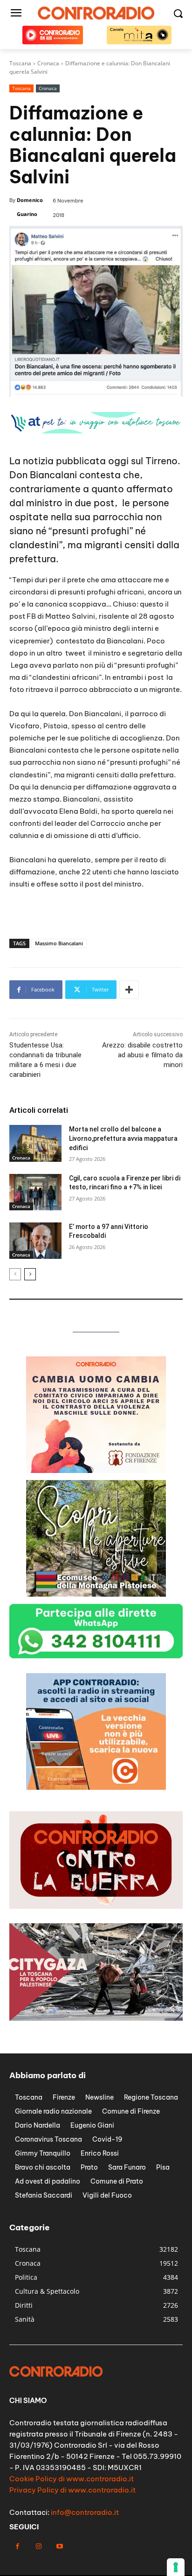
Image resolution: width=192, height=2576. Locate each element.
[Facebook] (17, 2546)
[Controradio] (96, 13)
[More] (129, 990)
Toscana (21, 88)
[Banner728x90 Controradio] (96, 431)
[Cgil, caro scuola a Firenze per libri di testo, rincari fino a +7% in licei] (35, 1192)
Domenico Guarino (30, 207)
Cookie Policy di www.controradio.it (72, 2479)
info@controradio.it (85, 2512)
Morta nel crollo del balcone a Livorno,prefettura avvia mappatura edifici (123, 1138)
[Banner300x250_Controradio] (96, 1470)
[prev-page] (15, 1274)
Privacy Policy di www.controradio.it (72, 2490)
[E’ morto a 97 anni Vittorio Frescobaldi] (35, 1241)
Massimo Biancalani (59, 943)
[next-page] (30, 1274)
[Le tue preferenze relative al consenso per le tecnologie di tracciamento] (176, 2567)
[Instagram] (38, 2546)
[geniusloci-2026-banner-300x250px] (96, 1594)
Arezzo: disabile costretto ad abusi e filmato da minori (142, 1055)
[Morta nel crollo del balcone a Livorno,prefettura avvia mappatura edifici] (35, 1143)
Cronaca (48, 88)
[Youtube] (59, 2546)
